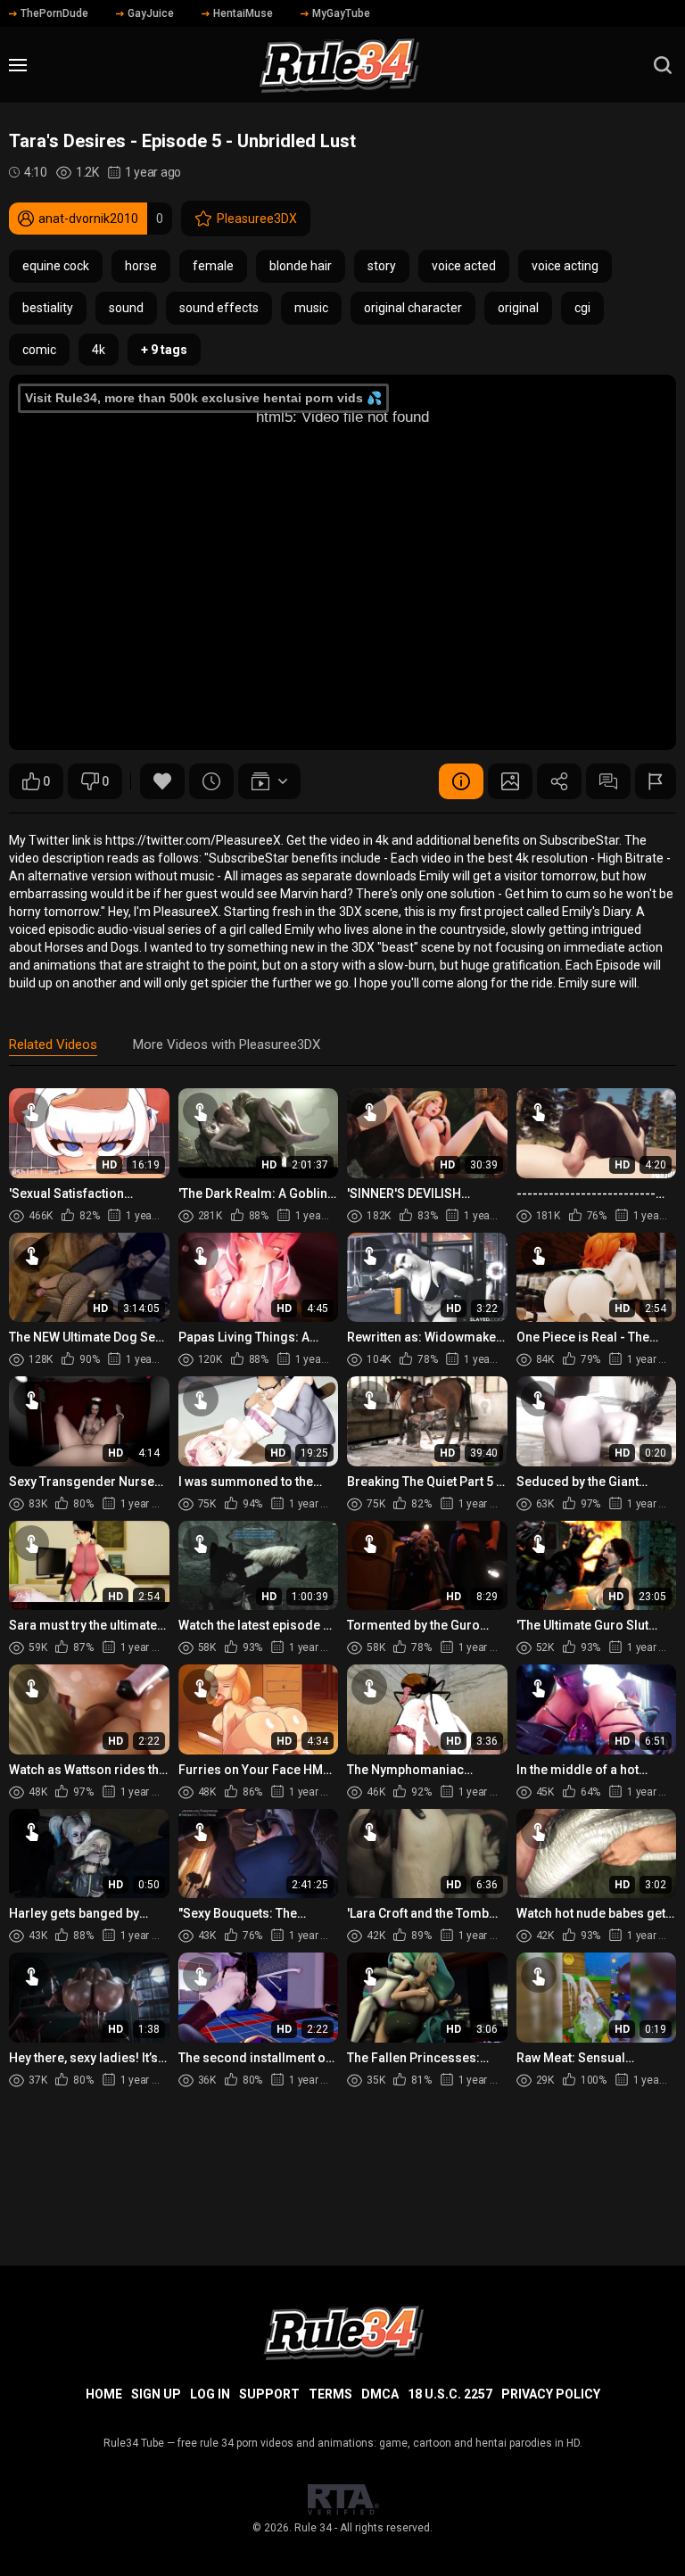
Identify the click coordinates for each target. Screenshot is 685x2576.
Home (104, 2394)
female (213, 266)
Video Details (461, 781)
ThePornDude (54, 13)
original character (413, 308)
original (518, 308)
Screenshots (510, 781)
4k (99, 350)
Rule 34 (313, 2528)
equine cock (56, 266)
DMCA (380, 2394)
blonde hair (301, 266)
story (382, 266)
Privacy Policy (551, 2394)
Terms (330, 2394)
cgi (582, 308)
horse (141, 266)
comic (39, 350)
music (311, 308)
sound (126, 308)
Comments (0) (608, 781)
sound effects (219, 308)
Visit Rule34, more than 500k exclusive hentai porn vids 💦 (203, 398)
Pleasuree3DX (257, 219)
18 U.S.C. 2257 (450, 2394)
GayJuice (151, 13)
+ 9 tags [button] (164, 350)
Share (559, 781)
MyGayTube (341, 13)
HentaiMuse (243, 13)
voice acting (565, 266)
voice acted (464, 266)
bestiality (48, 308)
